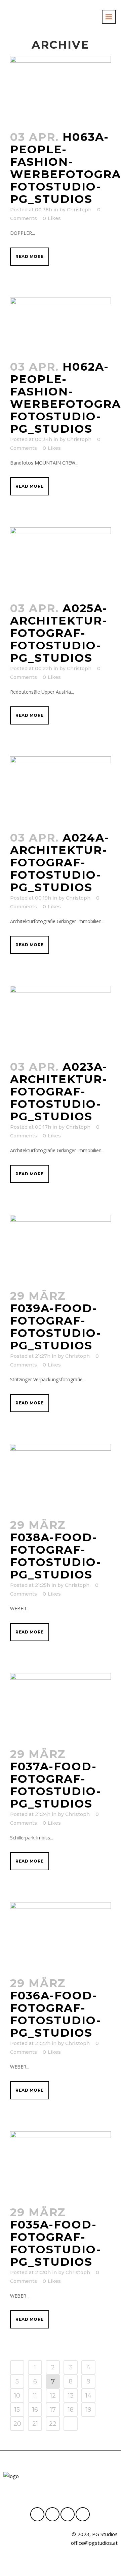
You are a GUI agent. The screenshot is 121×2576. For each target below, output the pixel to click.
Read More (30, 256)
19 (89, 2410)
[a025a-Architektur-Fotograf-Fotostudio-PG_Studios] (61, 561)
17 (53, 2410)
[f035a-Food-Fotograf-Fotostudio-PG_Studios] (61, 2165)
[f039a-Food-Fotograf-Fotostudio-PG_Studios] (61, 1248)
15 (17, 2410)
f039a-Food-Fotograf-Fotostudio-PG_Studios (56, 1327)
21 (35, 2424)
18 (71, 2410)
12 (53, 2396)
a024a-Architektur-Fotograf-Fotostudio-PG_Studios (60, 862)
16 (35, 2410)
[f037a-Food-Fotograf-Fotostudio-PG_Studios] (61, 1707)
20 (17, 2424)
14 (88, 2396)
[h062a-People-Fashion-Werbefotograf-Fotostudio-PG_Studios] (61, 325)
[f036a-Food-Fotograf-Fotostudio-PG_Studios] (61, 1936)
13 (71, 2396)
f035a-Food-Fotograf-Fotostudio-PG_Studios (56, 2243)
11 (35, 2396)
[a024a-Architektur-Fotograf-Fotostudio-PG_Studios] (61, 790)
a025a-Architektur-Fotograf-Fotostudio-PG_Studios (59, 633)
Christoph (79, 210)
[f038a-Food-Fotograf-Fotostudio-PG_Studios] (61, 1478)
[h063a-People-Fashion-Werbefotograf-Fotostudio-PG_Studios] (61, 90)
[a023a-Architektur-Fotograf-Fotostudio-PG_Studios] (61, 1019)
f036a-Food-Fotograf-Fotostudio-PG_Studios (56, 2014)
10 (17, 2396)
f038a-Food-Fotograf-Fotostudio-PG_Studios (56, 1556)
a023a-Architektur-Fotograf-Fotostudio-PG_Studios (59, 1091)
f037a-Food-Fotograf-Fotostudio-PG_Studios (56, 1785)
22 (53, 2424)
